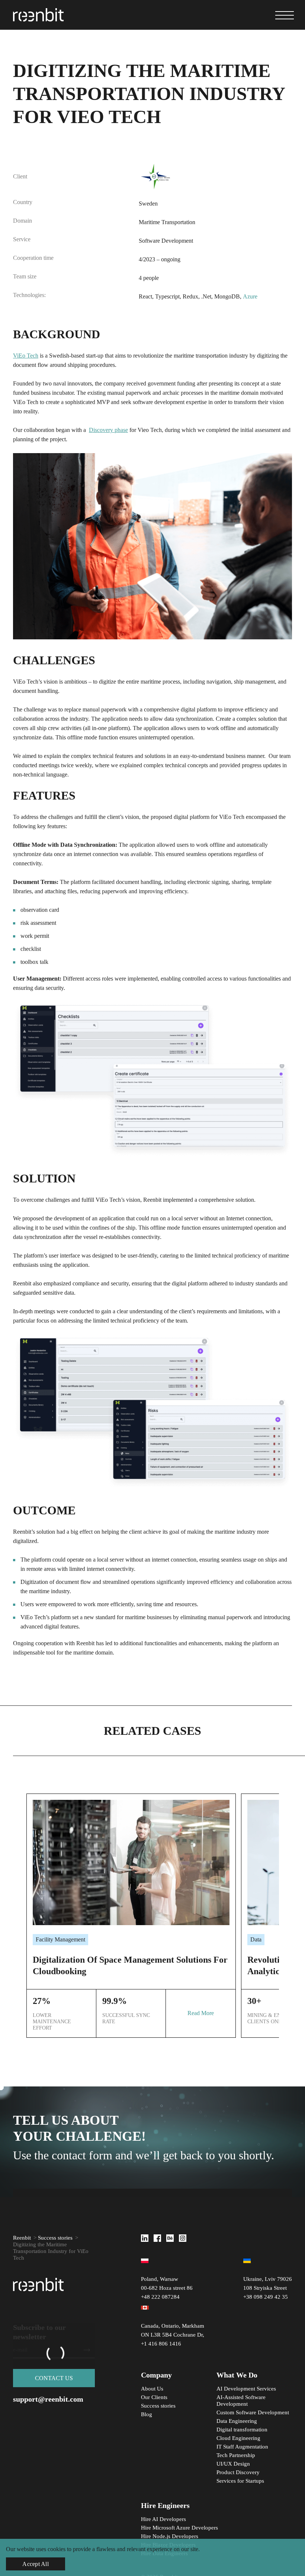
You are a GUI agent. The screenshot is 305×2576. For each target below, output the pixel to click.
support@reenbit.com (48, 2399)
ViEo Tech (26, 356)
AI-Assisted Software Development (241, 2401)
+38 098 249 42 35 (266, 2297)
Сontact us (54, 2378)
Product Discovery (238, 2472)
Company (156, 2375)
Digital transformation (242, 2430)
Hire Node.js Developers (170, 2536)
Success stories (55, 2238)
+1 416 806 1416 (161, 2344)
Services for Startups (240, 2481)
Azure (250, 296)
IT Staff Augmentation (242, 2447)
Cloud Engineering (238, 2438)
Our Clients (154, 2397)
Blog (147, 2414)
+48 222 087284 (160, 2297)
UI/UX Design (233, 2464)
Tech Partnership (236, 2455)
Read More (201, 2013)
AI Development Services (247, 2389)
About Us (152, 2389)
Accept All (36, 2564)
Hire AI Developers (163, 2519)
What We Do (237, 2375)
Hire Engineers (165, 2505)
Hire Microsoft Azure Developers (179, 2528)
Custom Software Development (253, 2412)
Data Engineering (237, 2421)
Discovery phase (108, 430)
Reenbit (22, 2238)
